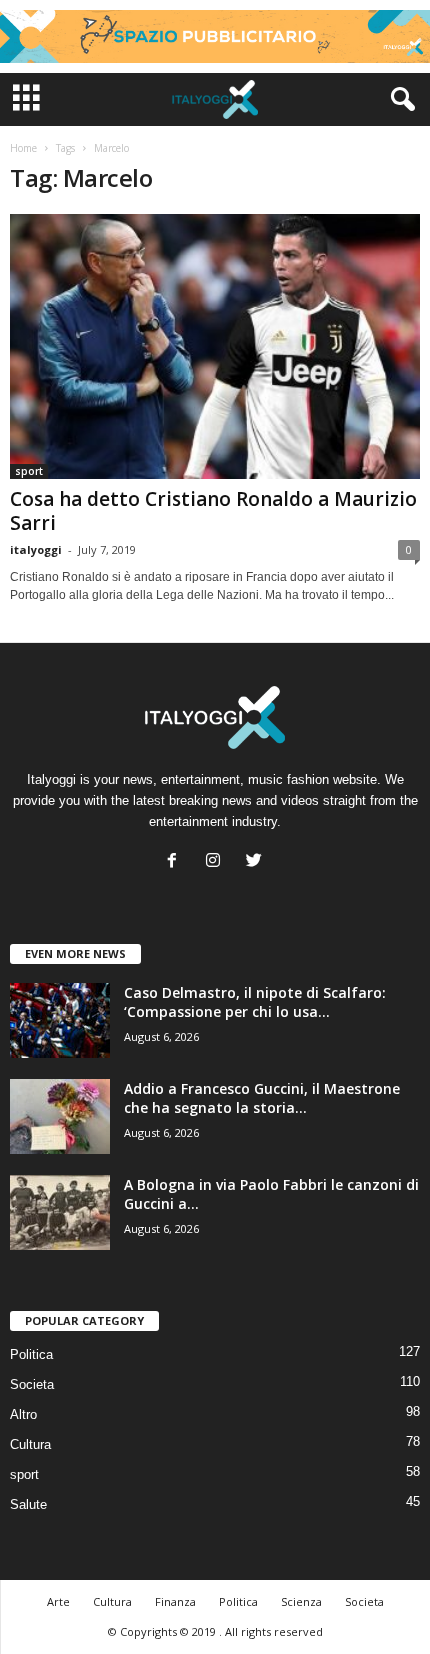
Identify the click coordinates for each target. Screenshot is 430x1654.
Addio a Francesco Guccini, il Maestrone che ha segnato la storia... (262, 1098)
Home (23, 148)
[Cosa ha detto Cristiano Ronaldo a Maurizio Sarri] (215, 346)
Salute (28, 1504)
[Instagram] (217, 862)
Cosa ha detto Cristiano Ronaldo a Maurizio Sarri (213, 511)
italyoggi (36, 549)
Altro (23, 1414)
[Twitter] (256, 862)
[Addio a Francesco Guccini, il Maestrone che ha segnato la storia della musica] (60, 1116)
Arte (58, 1601)
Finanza (175, 1601)
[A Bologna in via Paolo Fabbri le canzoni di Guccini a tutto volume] (60, 1212)
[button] (399, 100)
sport (29, 471)
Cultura (30, 1444)
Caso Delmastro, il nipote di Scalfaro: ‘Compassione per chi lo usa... (255, 1002)
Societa (32, 1384)
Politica (31, 1354)
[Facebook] (176, 862)
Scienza (301, 1601)
